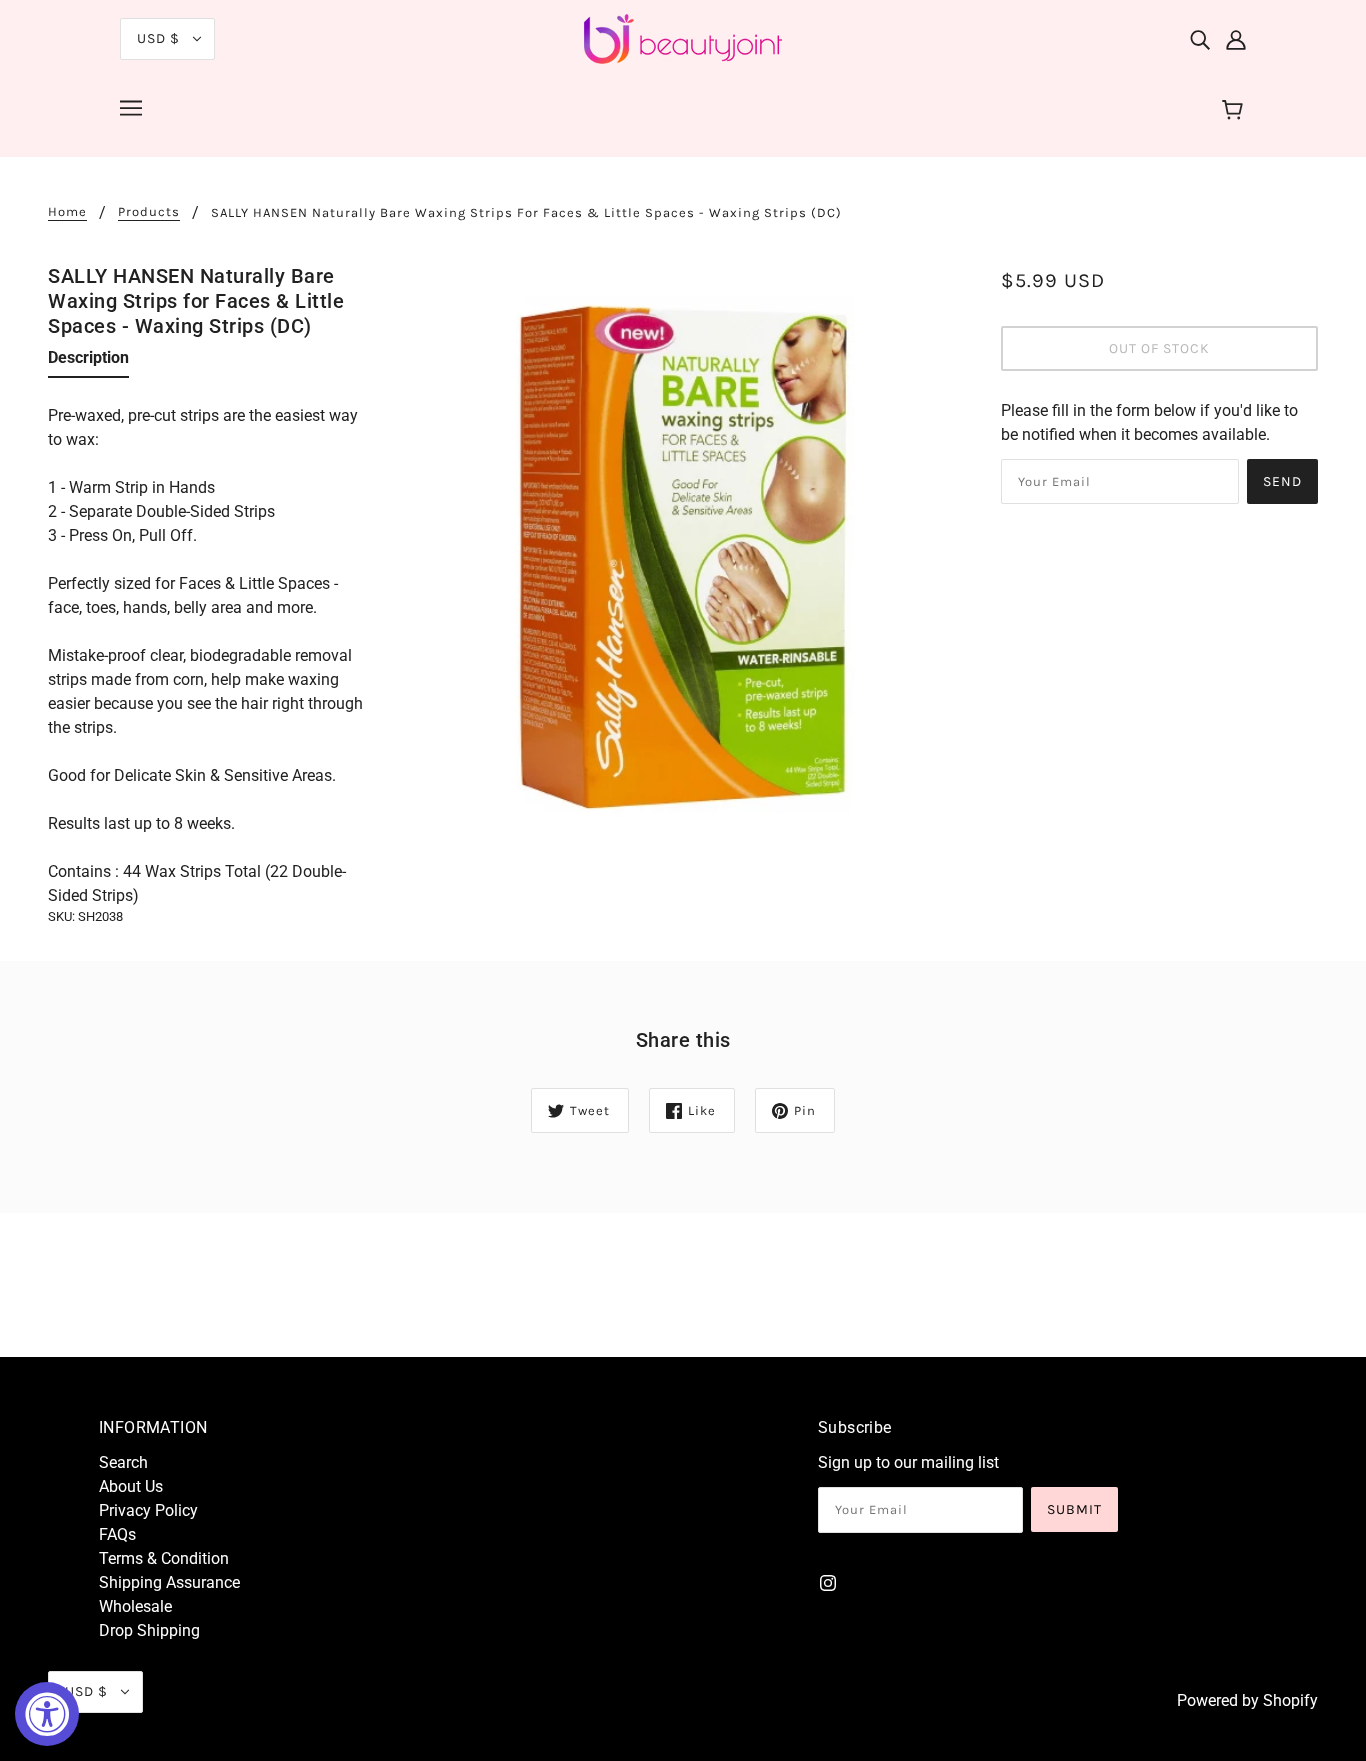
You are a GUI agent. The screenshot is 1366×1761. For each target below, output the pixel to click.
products (149, 212)
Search (123, 1462)
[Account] (1236, 39)
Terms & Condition (164, 1558)
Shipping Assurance (169, 1582)
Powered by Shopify (1247, 1700)
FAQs (117, 1534)
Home (67, 212)
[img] (1200, 39)
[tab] (88, 362)
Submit (1074, 1509)
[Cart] (1235, 111)
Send (1282, 481)
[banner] (683, 37)
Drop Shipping (149, 1630)
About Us (131, 1486)
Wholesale (135, 1606)
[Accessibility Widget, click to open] (47, 1714)
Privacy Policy (148, 1510)
